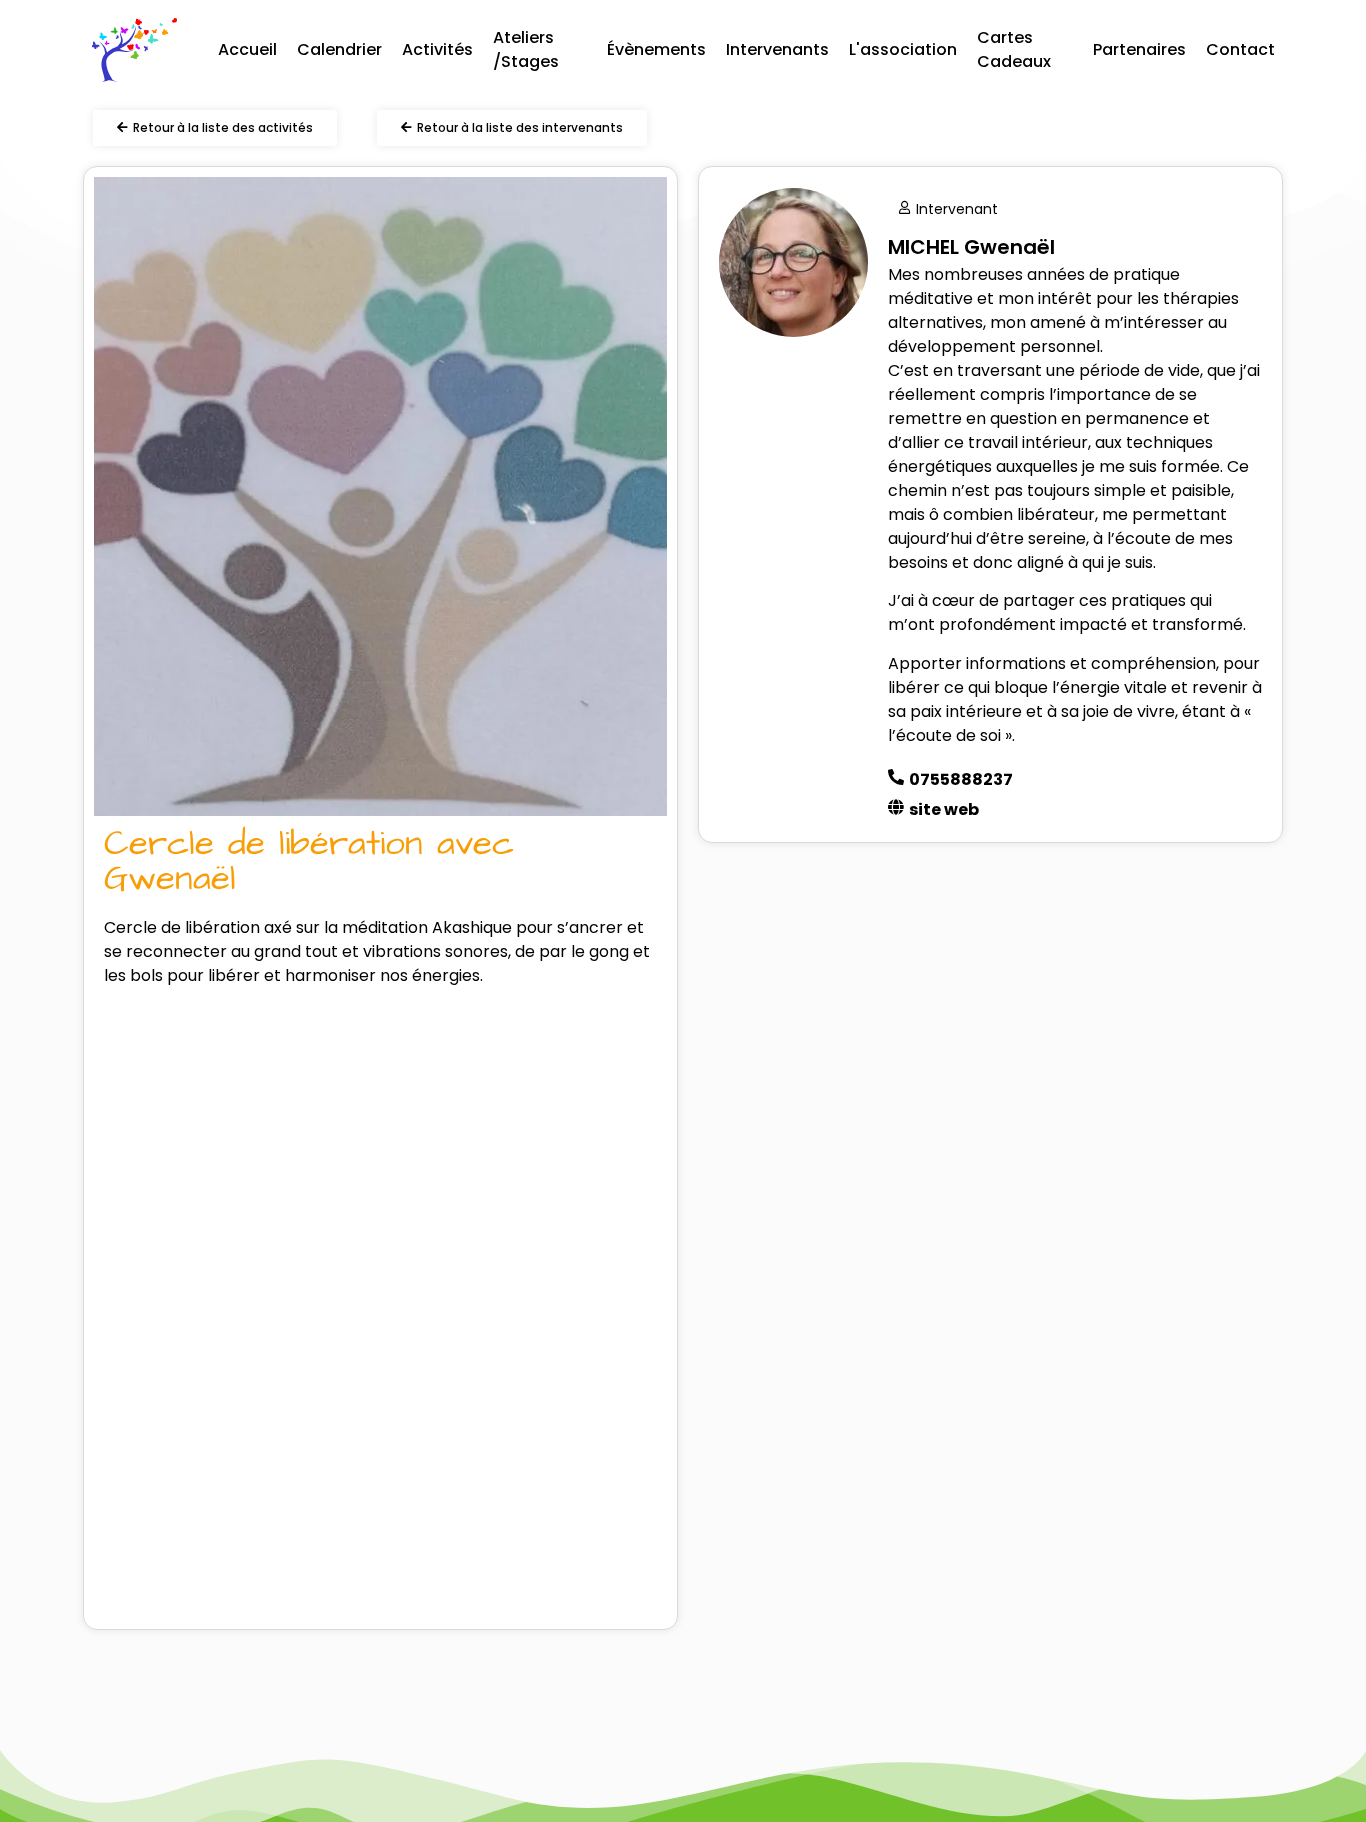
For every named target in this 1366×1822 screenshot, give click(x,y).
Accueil (247, 49)
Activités (437, 49)
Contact (1240, 49)
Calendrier (339, 49)
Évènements (656, 49)
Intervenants (777, 49)
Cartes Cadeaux (1014, 49)
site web (944, 809)
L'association (903, 49)
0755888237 (961, 779)
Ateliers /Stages (526, 49)
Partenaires (1139, 49)
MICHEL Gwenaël (971, 247)
